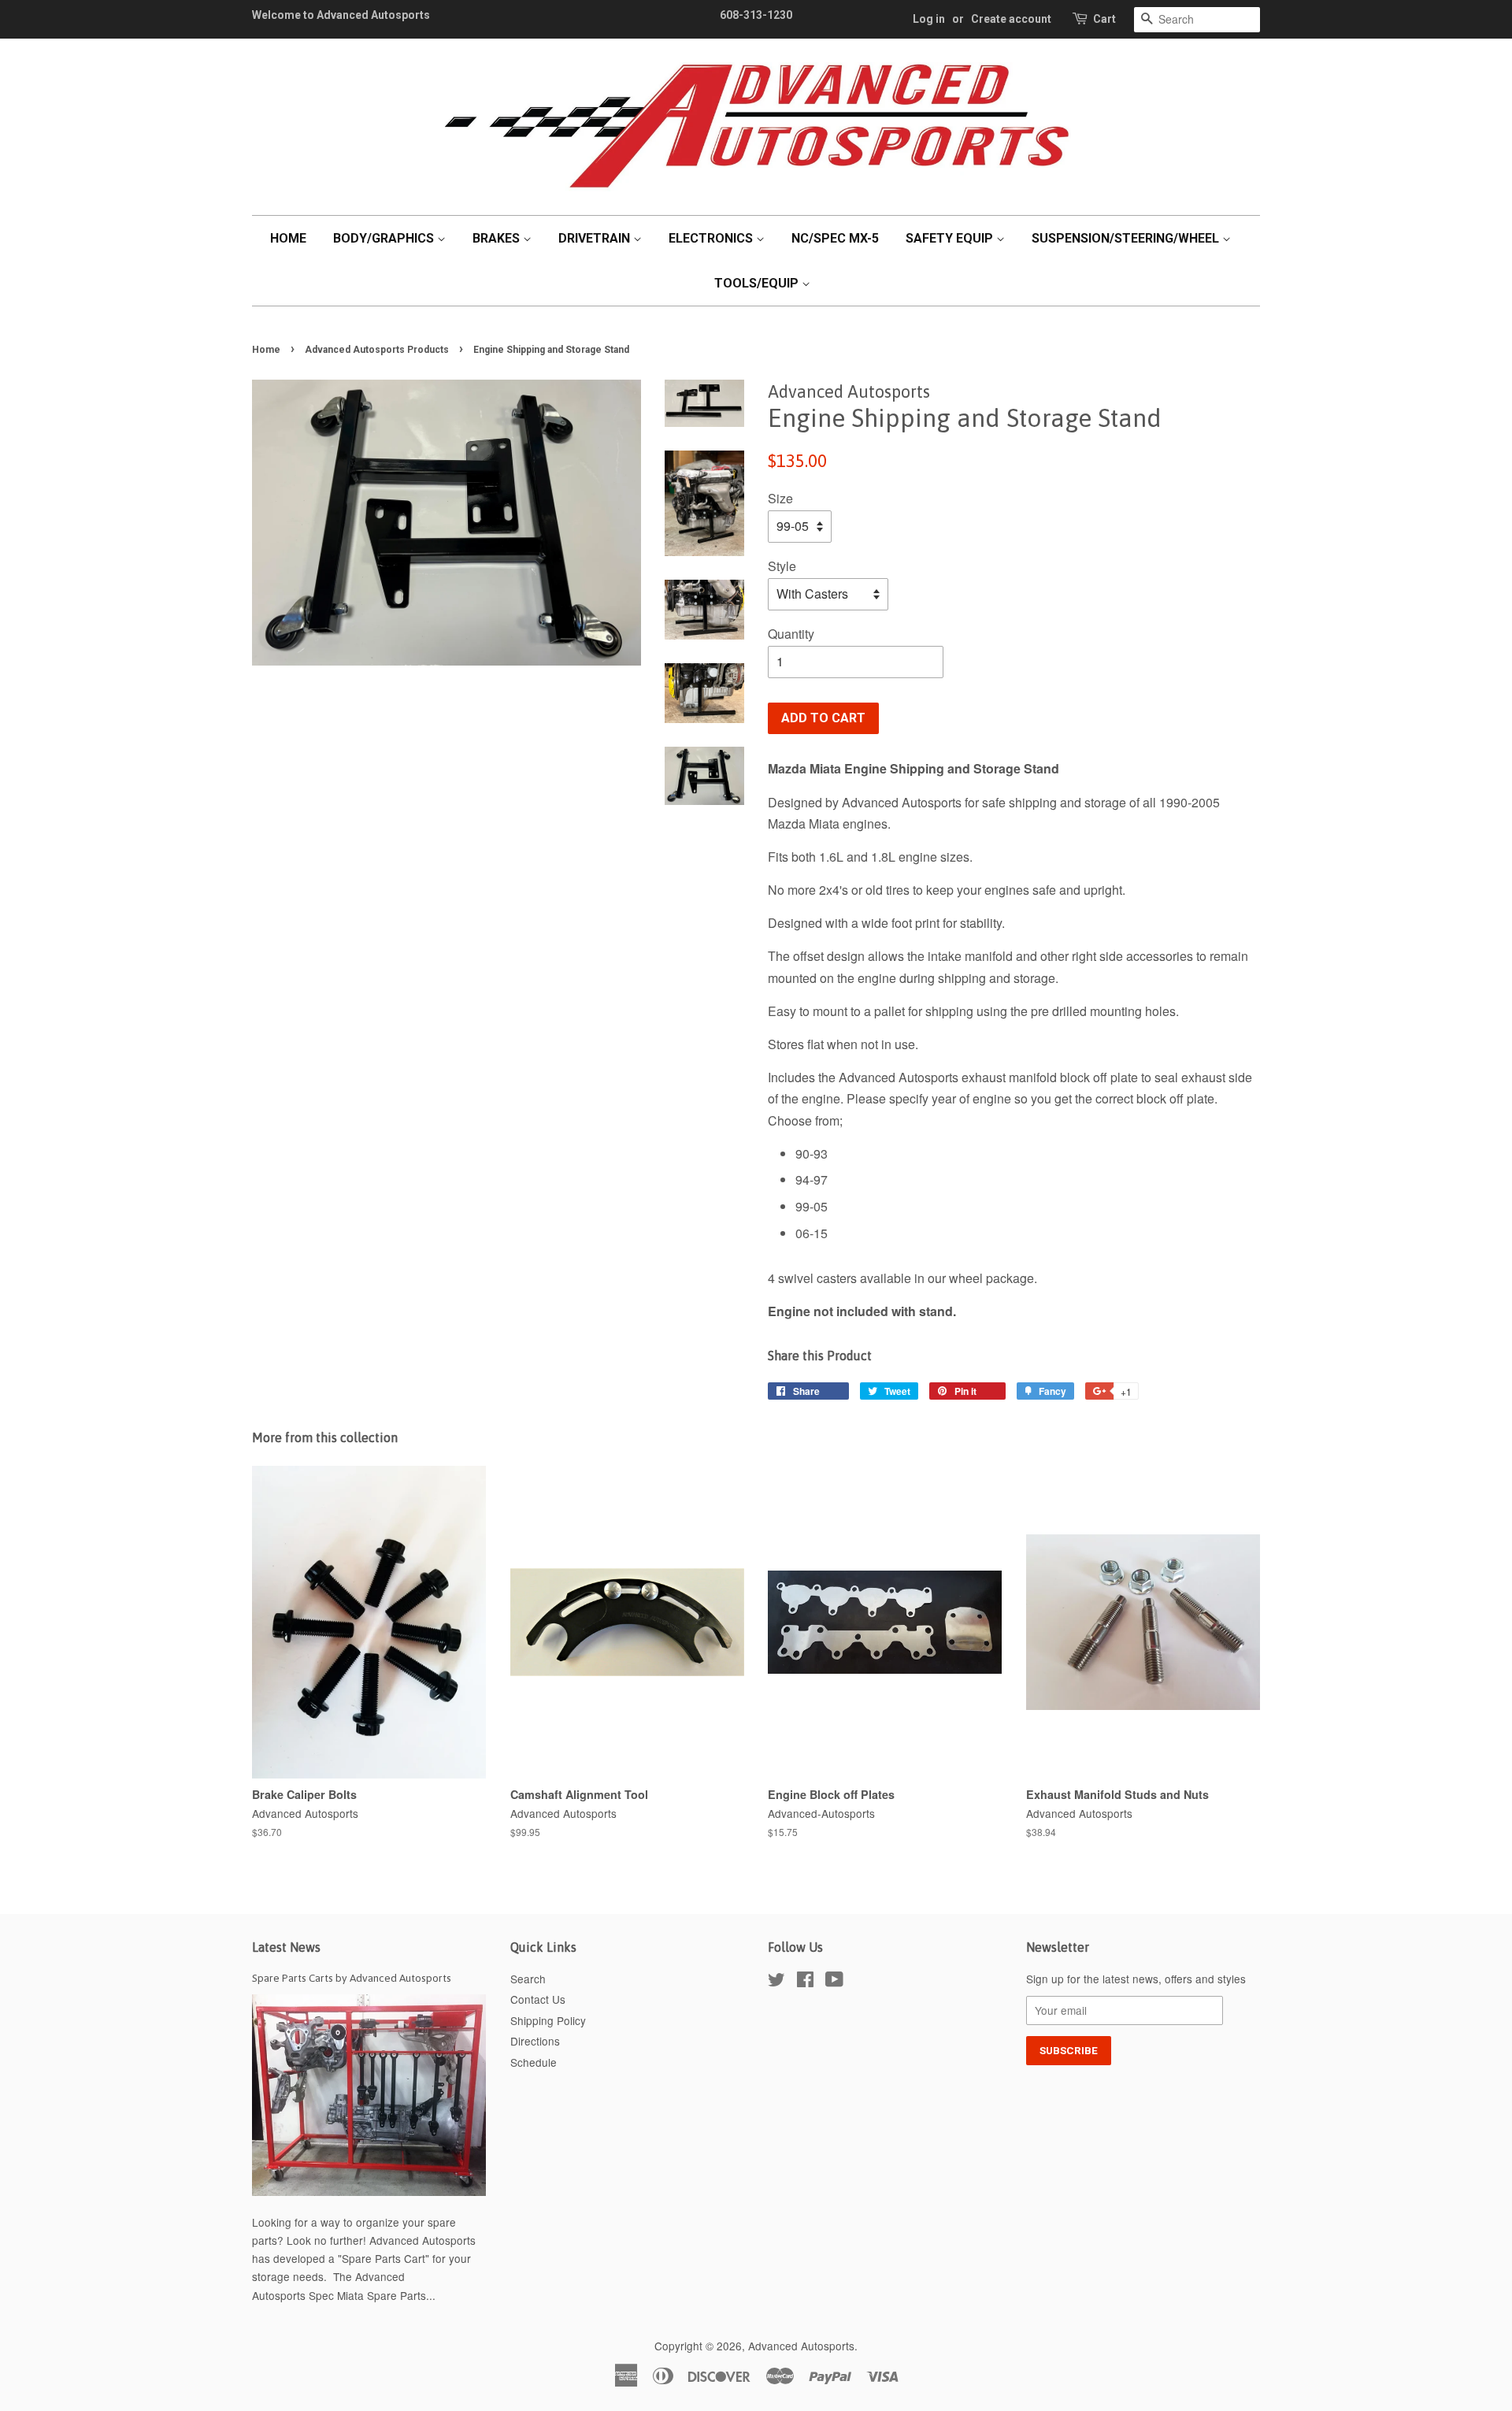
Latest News (286, 1947)
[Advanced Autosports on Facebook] (805, 1982)
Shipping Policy (548, 2020)
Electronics (712, 238)
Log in (929, 19)
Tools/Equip (758, 283)
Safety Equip (951, 238)
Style (782, 566)
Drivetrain (596, 238)
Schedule (534, 2062)
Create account (1011, 19)
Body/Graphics (385, 238)
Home (288, 238)
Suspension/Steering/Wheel (1127, 238)
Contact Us (538, 1999)
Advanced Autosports (801, 2346)
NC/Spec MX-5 (835, 238)
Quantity (791, 634)
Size (780, 498)
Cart (1104, 19)
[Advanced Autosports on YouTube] (834, 1982)
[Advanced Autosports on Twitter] (776, 1982)
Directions (535, 2041)
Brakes (498, 238)
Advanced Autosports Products (377, 350)
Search (528, 1979)
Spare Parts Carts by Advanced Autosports (352, 1978)
